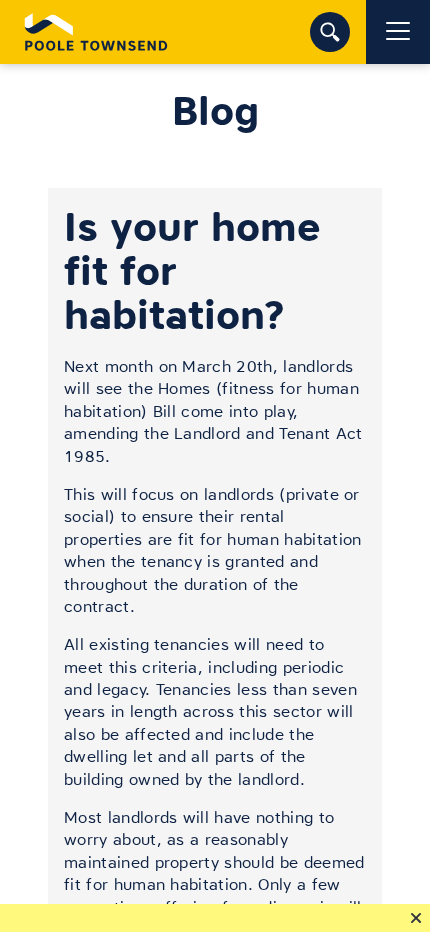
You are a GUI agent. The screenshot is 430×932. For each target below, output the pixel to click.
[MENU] (398, 32)
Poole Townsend (96, 32)
